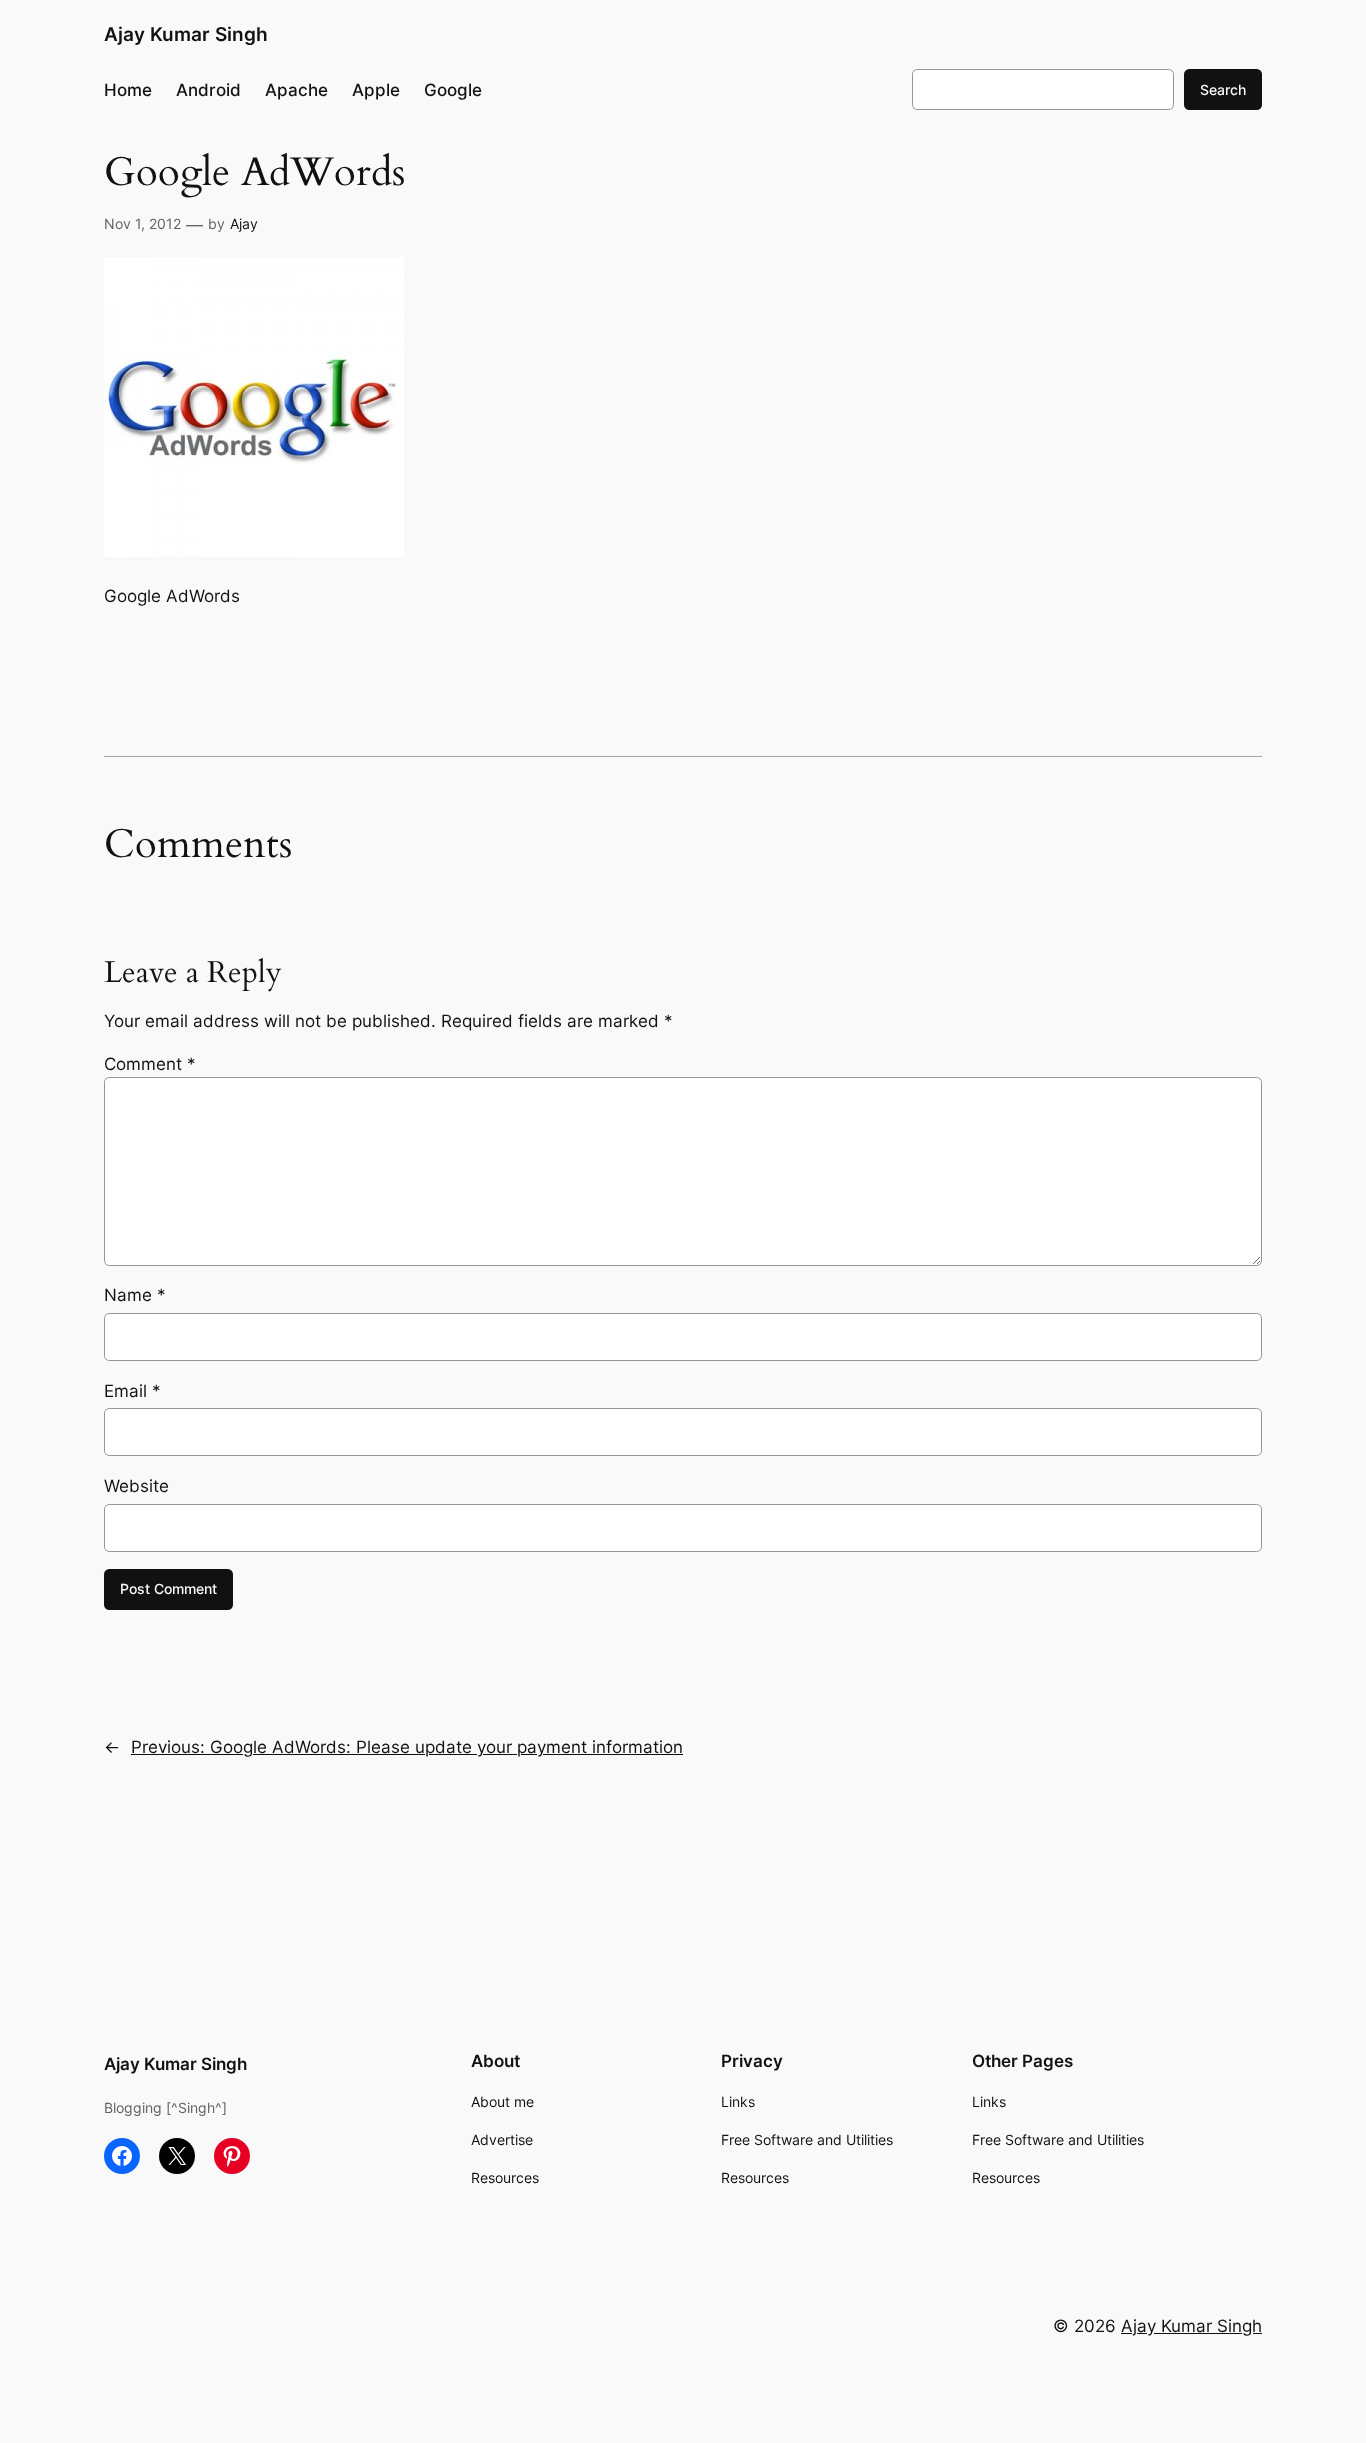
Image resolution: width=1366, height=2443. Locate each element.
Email (132, 1391)
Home (128, 90)
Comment (150, 1064)
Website (136, 1486)
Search (1223, 89)
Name (135, 1295)
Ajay (244, 223)
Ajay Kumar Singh (186, 34)
